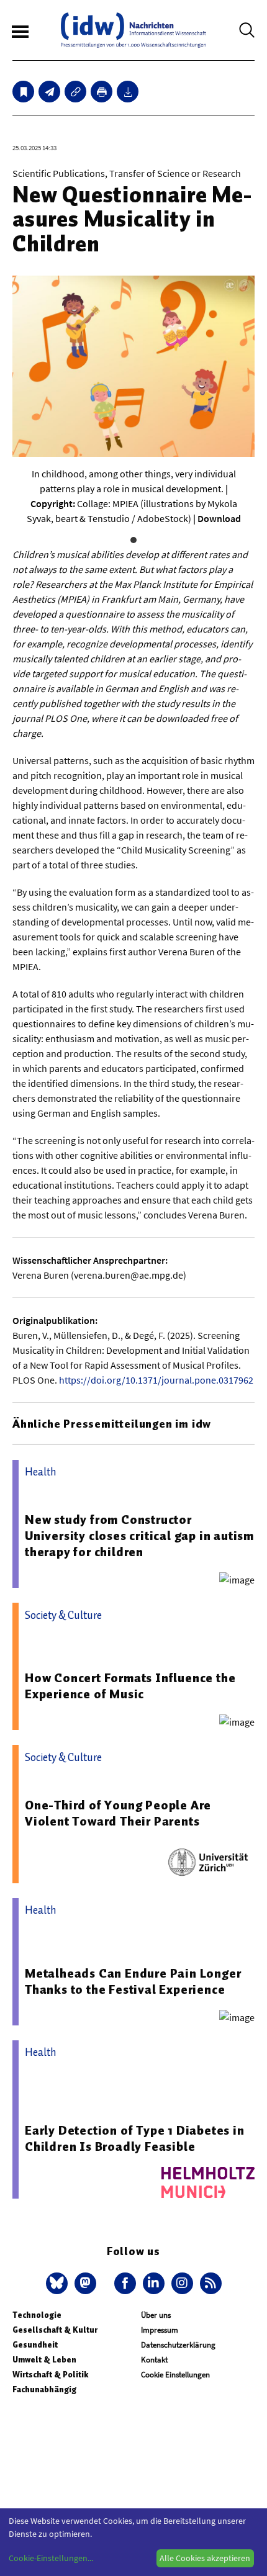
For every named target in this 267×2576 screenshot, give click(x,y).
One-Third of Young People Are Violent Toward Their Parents (118, 1813)
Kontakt (154, 2360)
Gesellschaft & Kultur (55, 2330)
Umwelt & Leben (44, 2360)
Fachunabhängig (44, 2389)
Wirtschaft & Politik (50, 2375)
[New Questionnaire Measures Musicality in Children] (49, 92)
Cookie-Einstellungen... (51, 2558)
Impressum (160, 2330)
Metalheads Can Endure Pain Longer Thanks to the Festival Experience (133, 1981)
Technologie (37, 2315)
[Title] (75, 92)
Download (219, 518)
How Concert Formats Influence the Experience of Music (130, 1686)
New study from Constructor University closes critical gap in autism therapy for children (139, 1536)
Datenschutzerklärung (178, 2345)
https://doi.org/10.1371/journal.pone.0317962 (156, 1380)
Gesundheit (35, 2345)
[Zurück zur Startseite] (133, 30)
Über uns (156, 2315)
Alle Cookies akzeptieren (205, 2558)
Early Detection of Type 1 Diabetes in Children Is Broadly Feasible (135, 2138)
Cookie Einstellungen (175, 2375)
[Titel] (23, 92)
